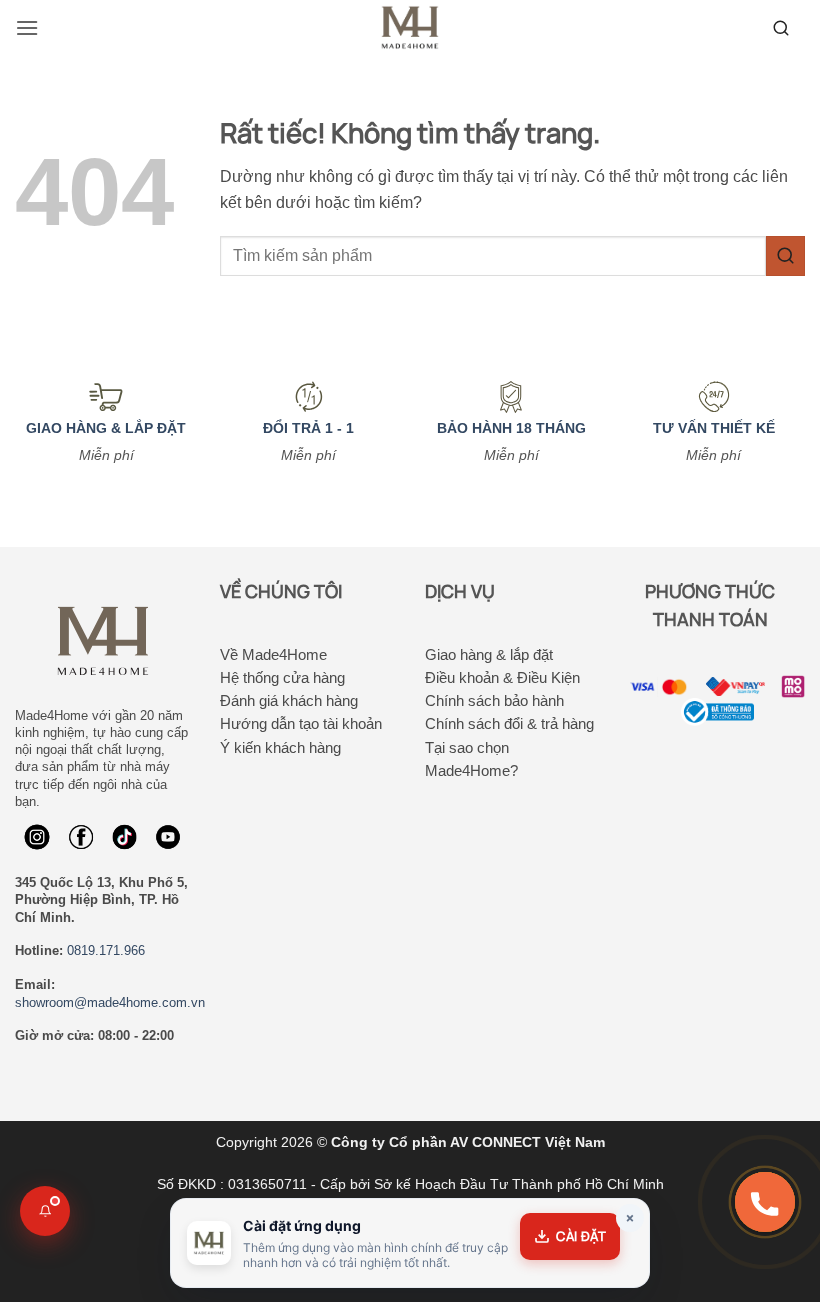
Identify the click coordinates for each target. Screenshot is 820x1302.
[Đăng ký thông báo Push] (45, 1211)
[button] (27, 27)
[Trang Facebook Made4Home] (37, 837)
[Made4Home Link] (781, 28)
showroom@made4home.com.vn (110, 1002)
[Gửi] (785, 255)
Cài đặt (581, 1236)
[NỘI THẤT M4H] (410, 27)
